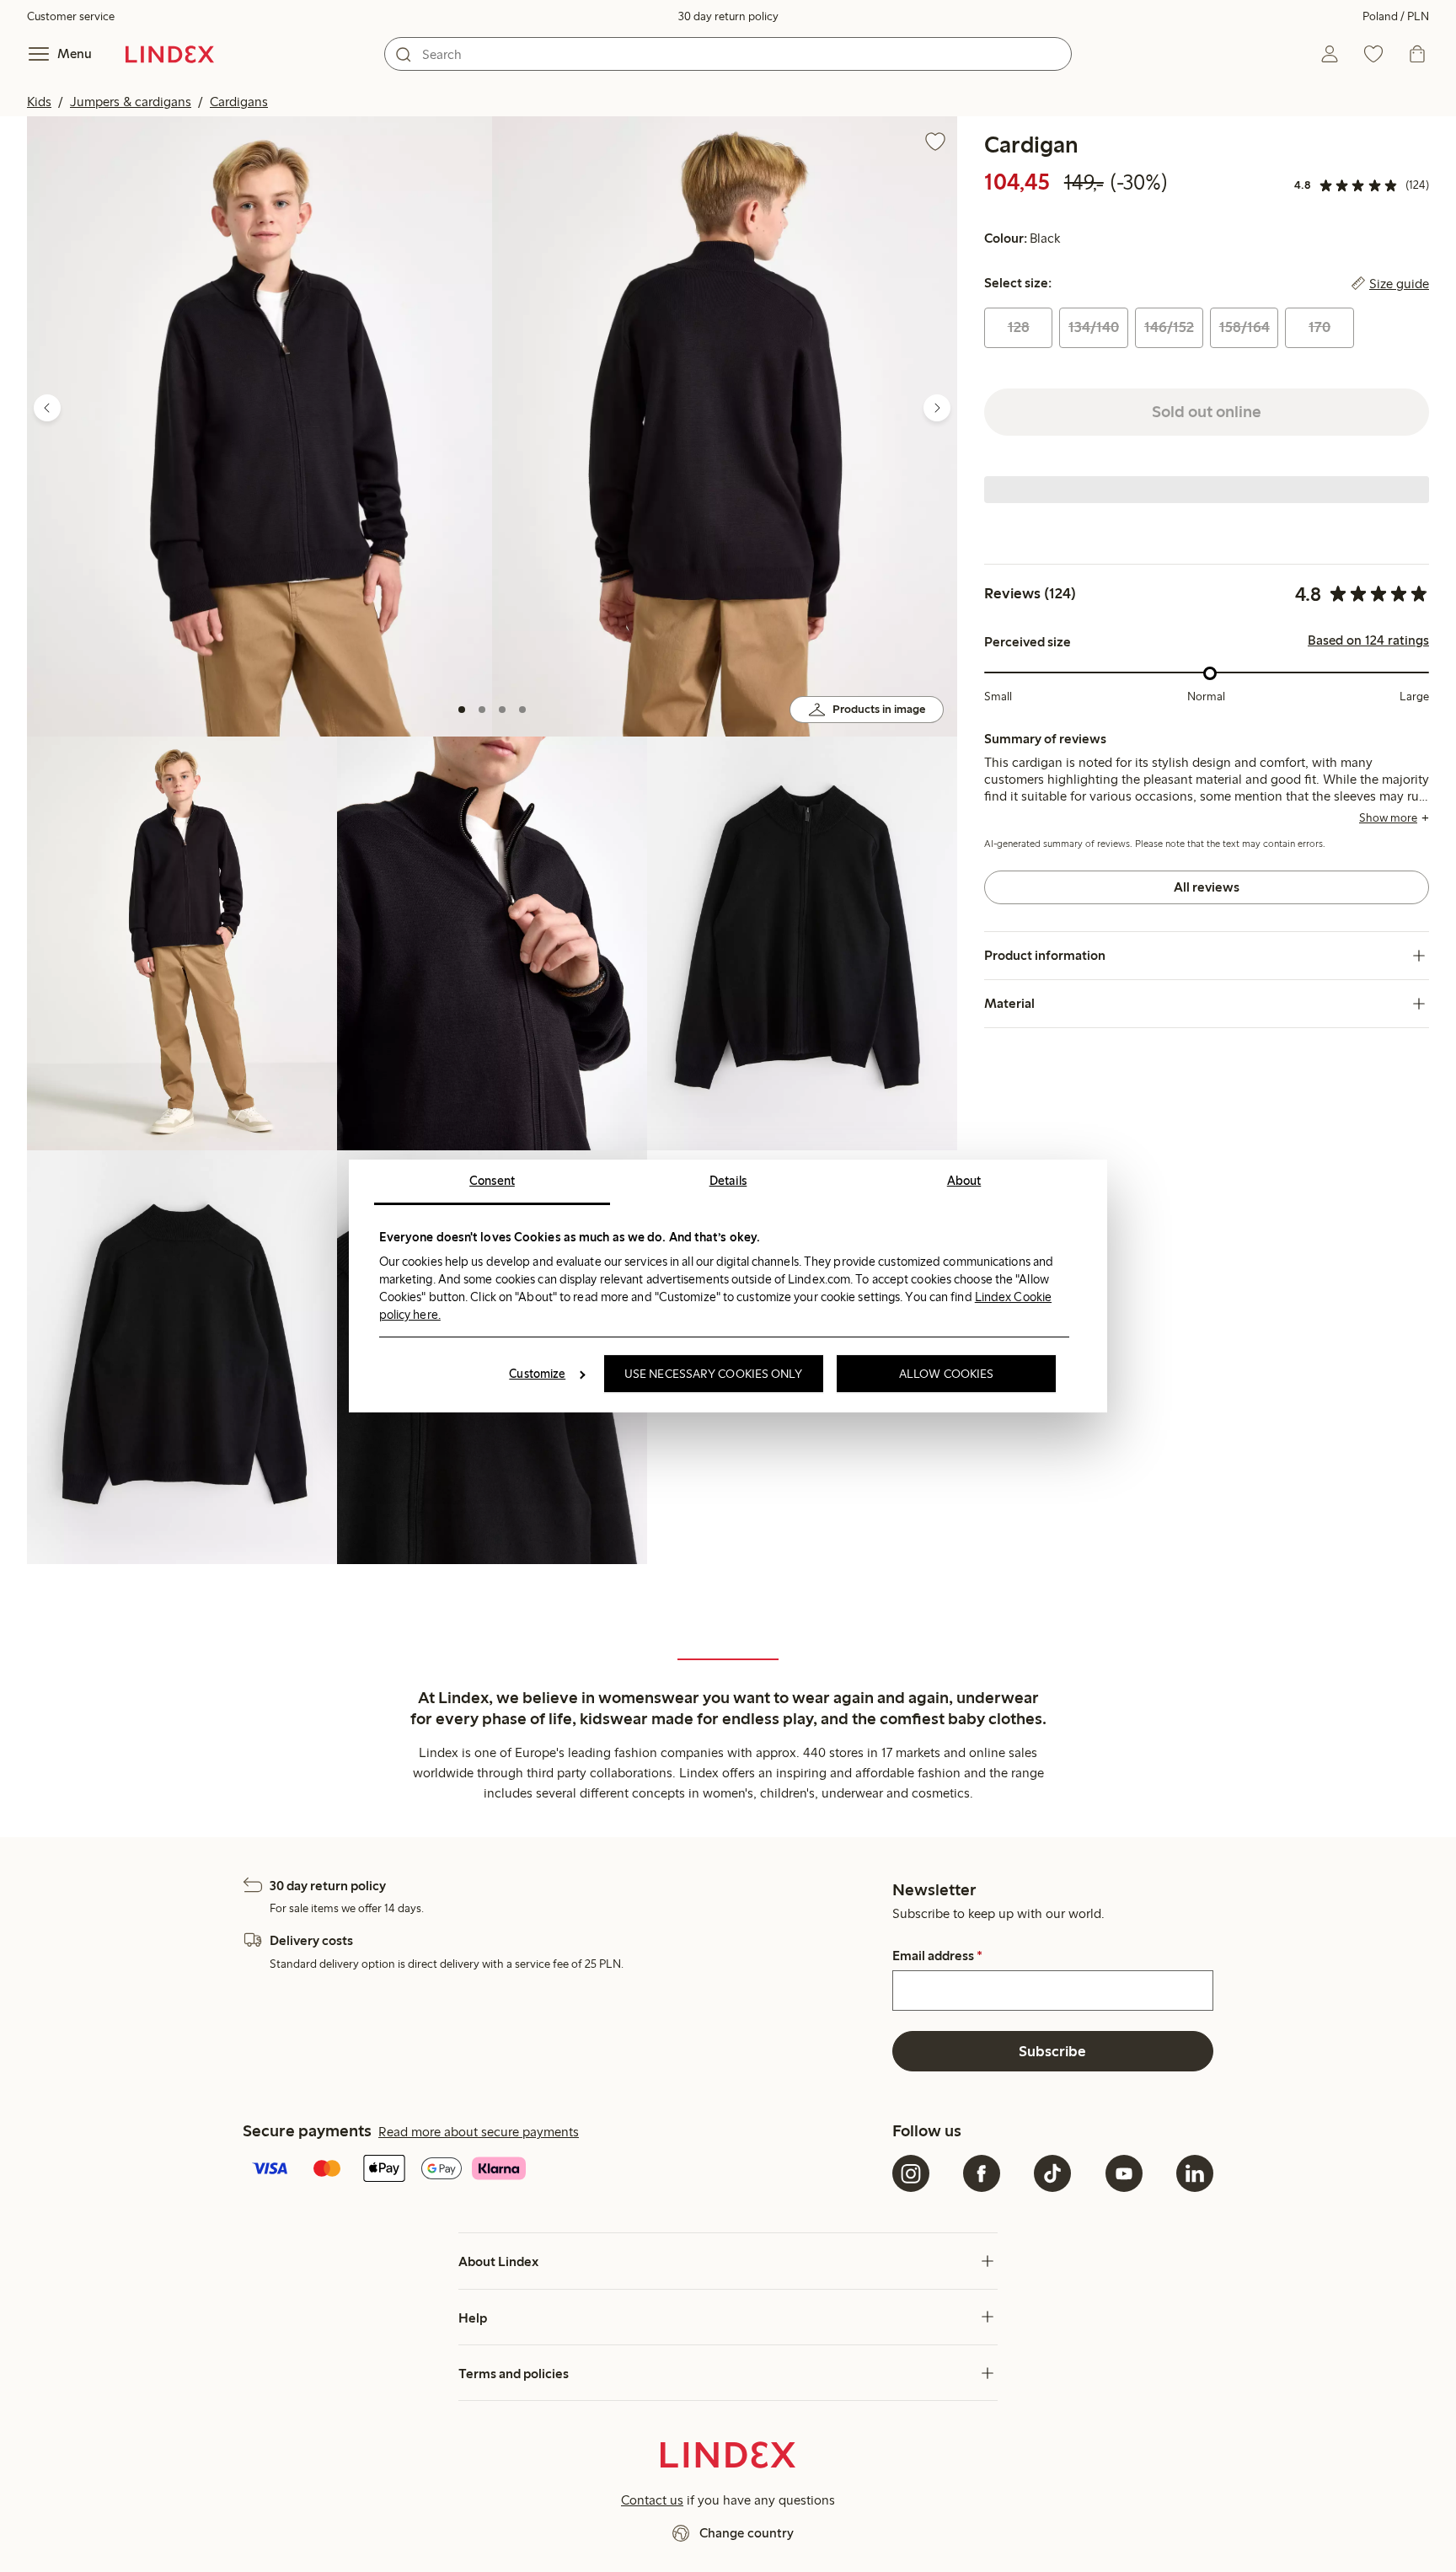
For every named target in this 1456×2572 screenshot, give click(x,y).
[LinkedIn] (1195, 2173)
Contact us (652, 2500)
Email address (937, 1956)
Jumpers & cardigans (131, 102)
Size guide (1399, 284)
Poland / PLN (1396, 16)
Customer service (71, 16)
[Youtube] (1124, 2173)
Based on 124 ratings (1368, 641)
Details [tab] (728, 1181)
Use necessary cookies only (714, 1374)
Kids (39, 102)
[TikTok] (1052, 2173)
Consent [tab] (492, 1181)
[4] (522, 710)
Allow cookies (946, 1374)
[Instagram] (911, 2173)
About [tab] (964, 1181)
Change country (747, 2533)
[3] (502, 710)
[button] (260, 426)
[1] (462, 710)
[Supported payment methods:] (564, 2170)
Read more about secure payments (479, 2132)
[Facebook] (982, 2173)
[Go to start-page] (170, 54)
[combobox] (728, 54)
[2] (482, 710)
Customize (537, 1374)
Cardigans (239, 102)
